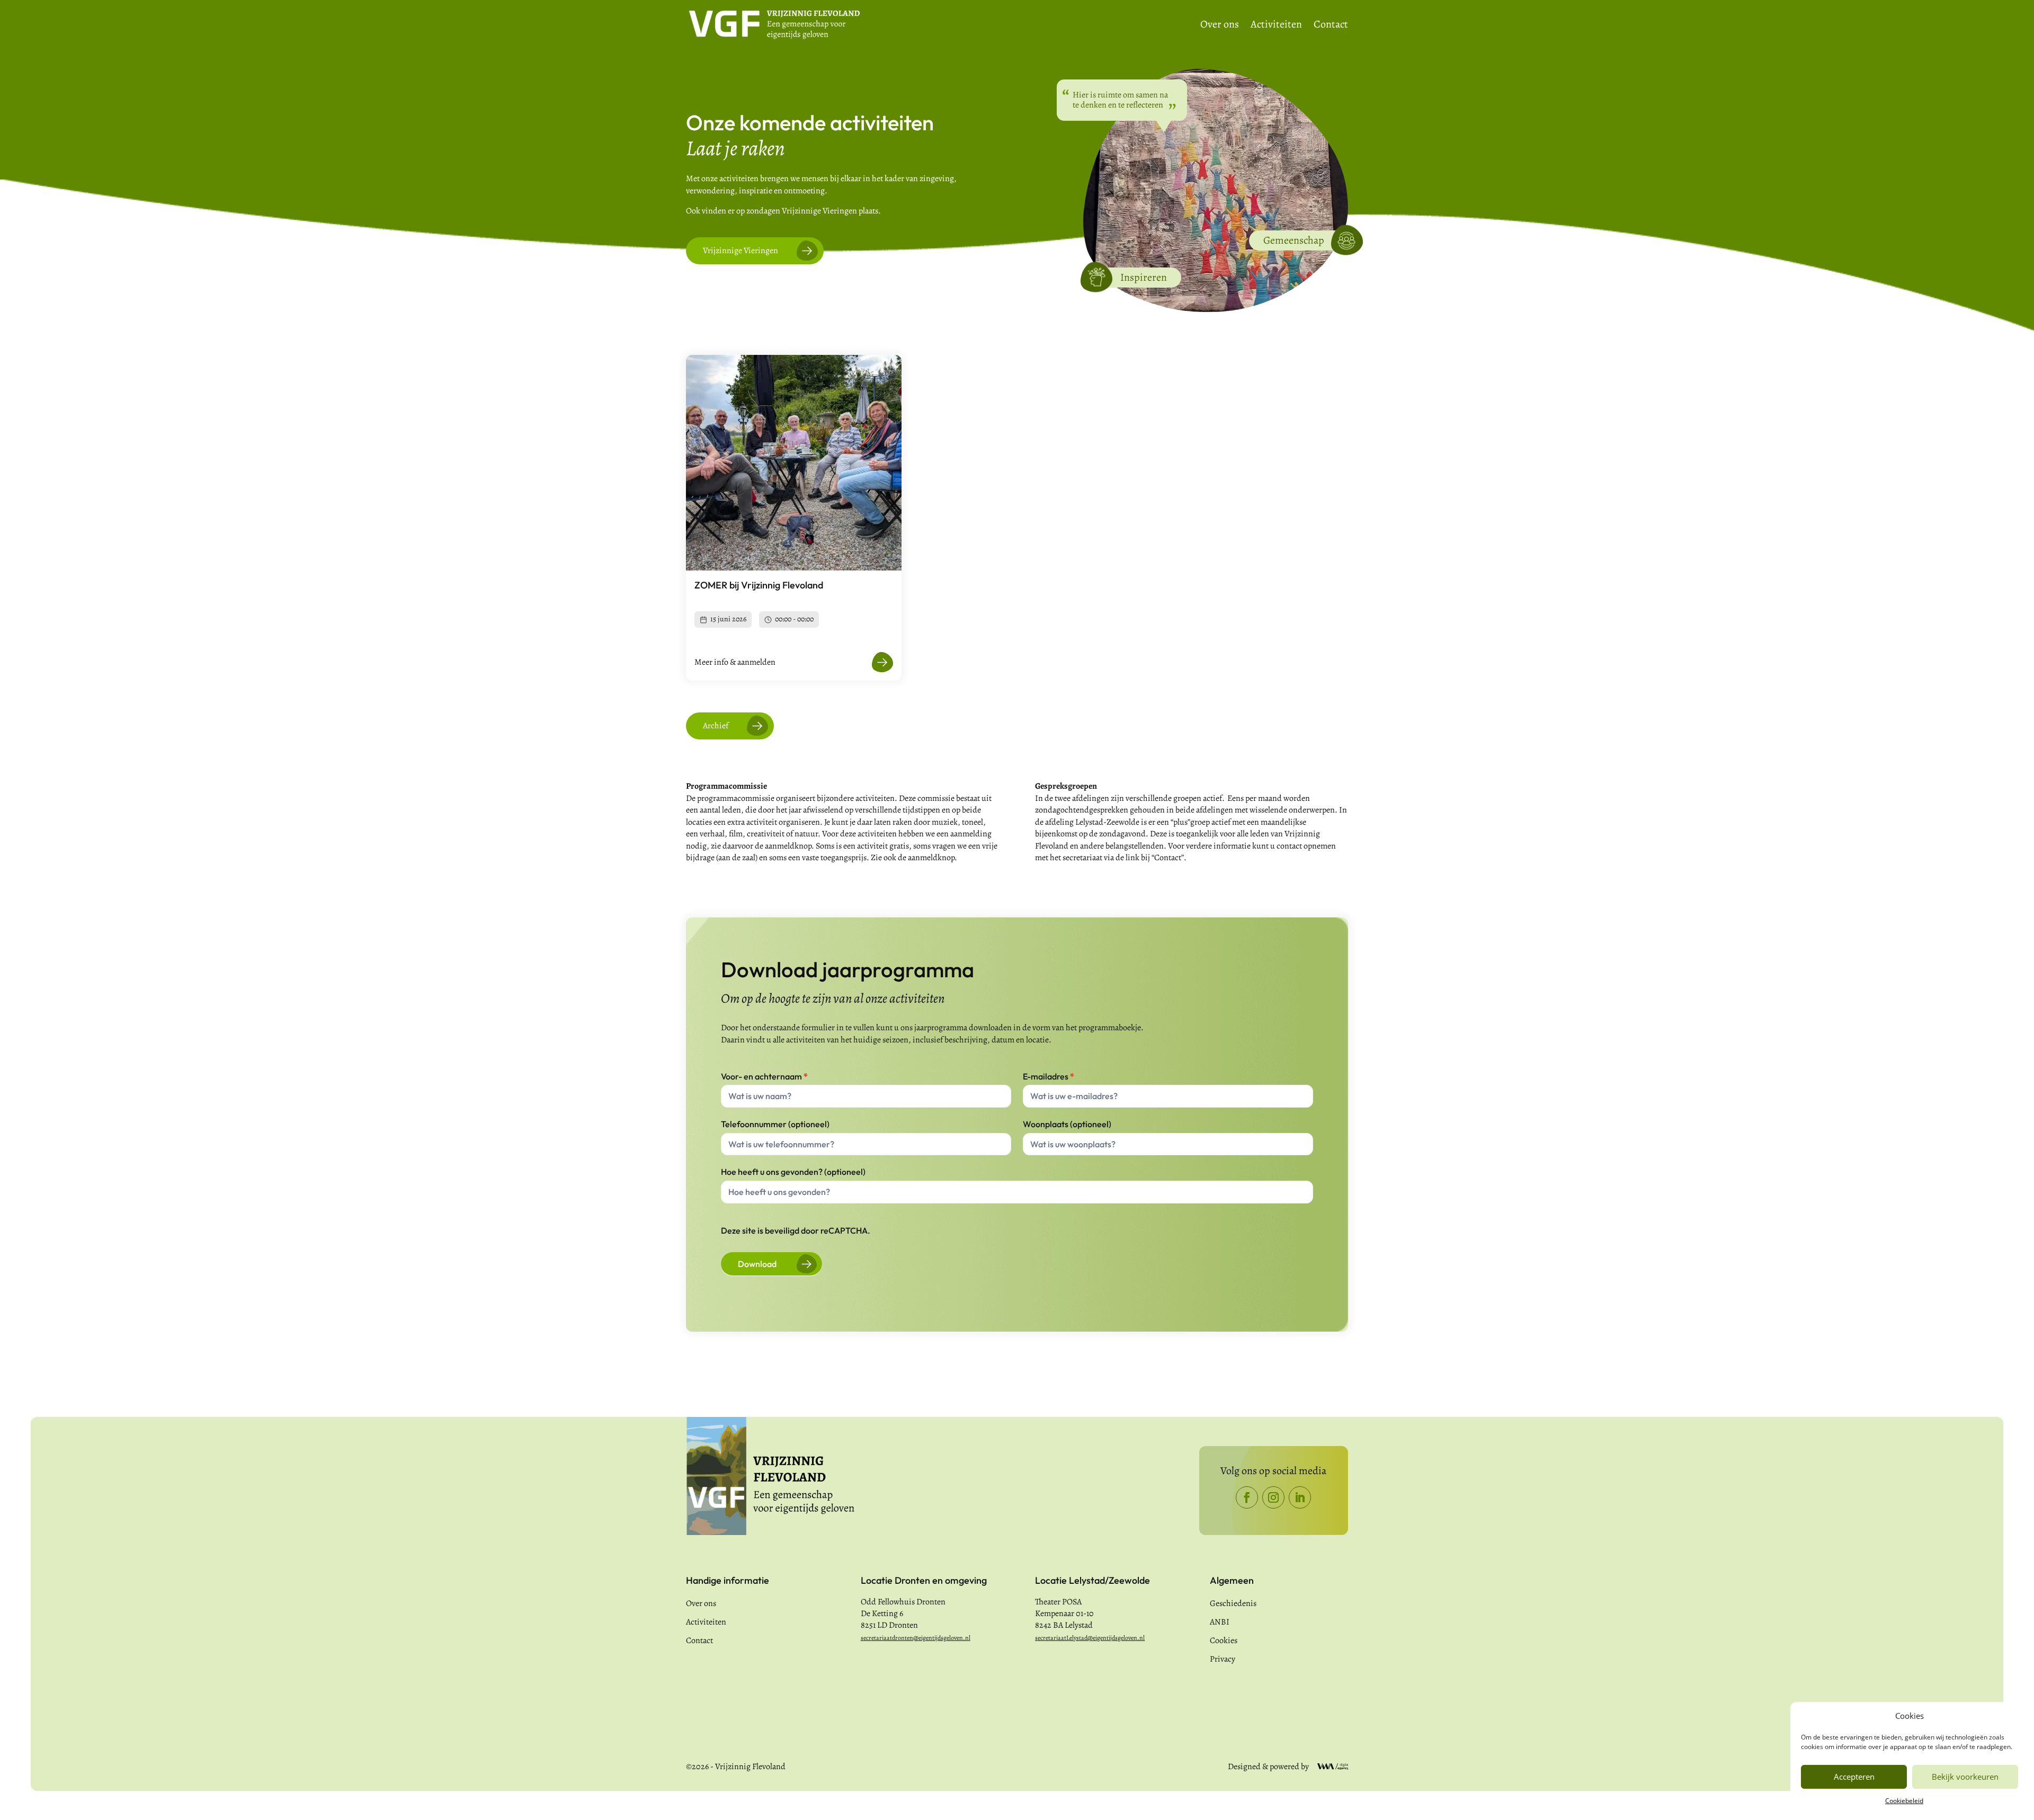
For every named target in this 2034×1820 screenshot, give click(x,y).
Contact (1331, 26)
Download (757, 1264)
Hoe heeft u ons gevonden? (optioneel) (793, 1172)
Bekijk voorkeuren (1965, 1777)
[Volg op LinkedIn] (1300, 1497)
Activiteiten (1276, 26)
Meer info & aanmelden (735, 662)
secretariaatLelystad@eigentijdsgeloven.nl (1090, 1638)
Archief (716, 726)
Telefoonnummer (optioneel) (775, 1124)
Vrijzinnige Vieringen (741, 251)
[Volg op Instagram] (1273, 1497)
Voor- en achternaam (764, 1076)
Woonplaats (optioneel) (1067, 1124)
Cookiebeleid (1904, 1801)
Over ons (1220, 26)
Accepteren (1854, 1777)
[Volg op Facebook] (1247, 1497)
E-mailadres (1049, 1076)
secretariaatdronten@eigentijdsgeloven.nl (916, 1638)
